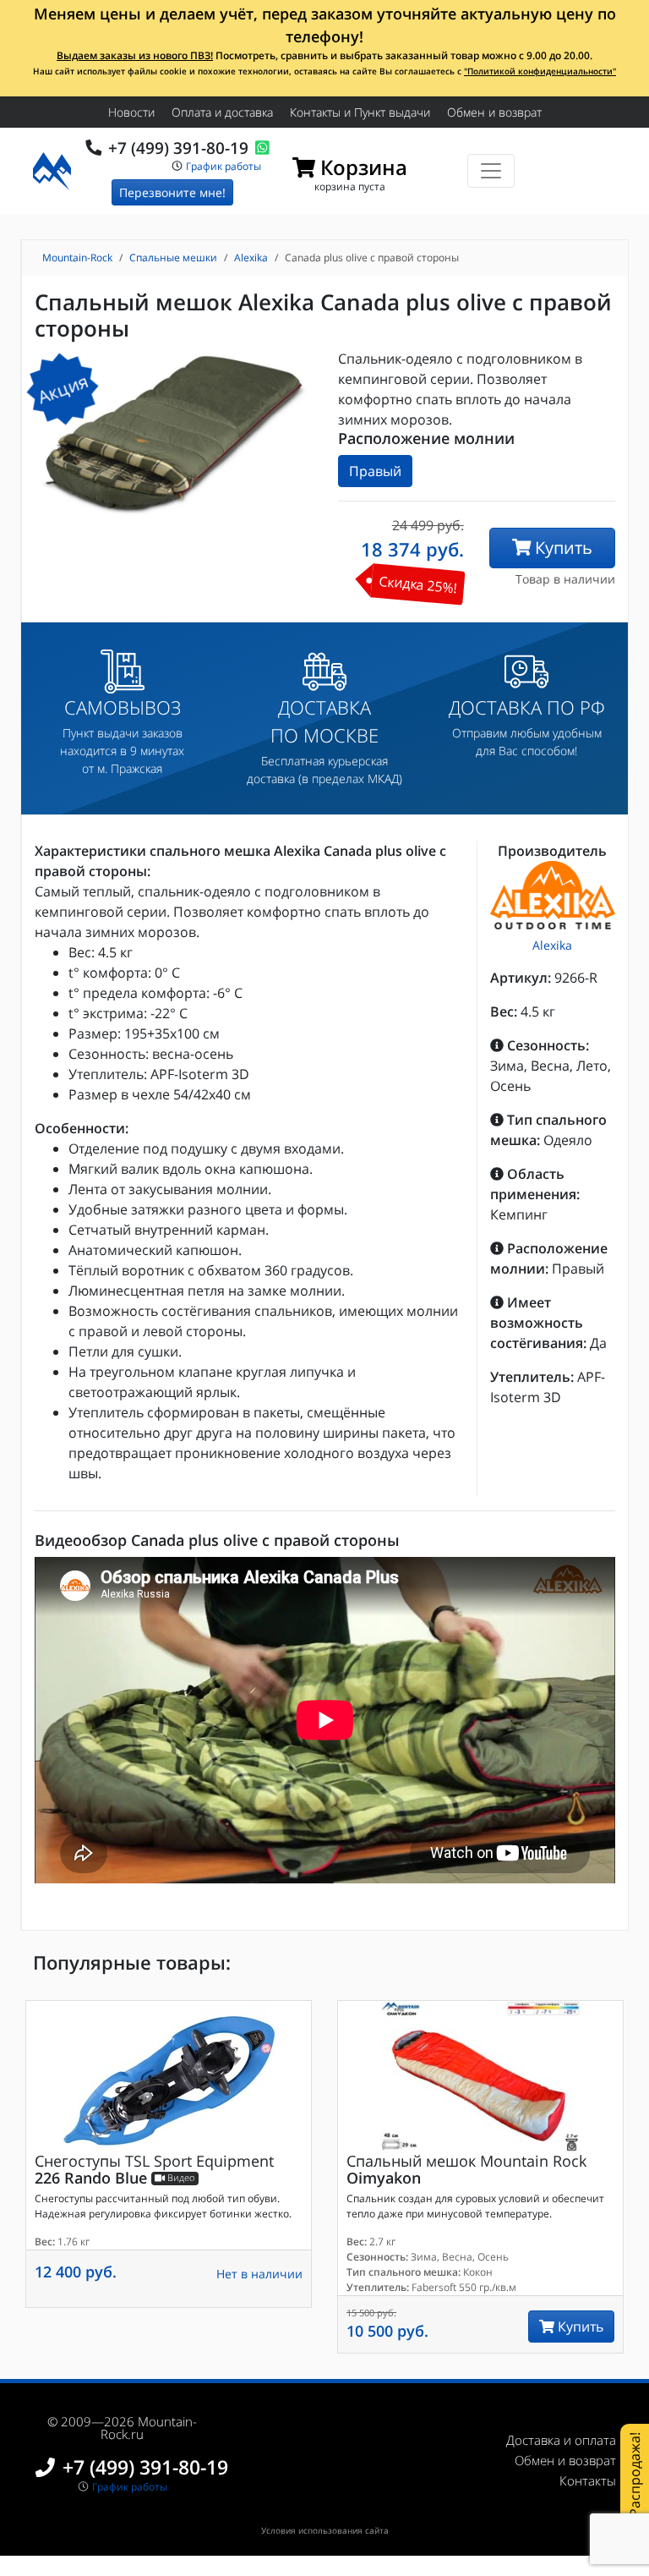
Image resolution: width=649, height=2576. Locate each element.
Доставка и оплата (561, 2440)
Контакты (588, 2480)
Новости (131, 112)
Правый (375, 471)
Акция (63, 389)
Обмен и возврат (494, 112)
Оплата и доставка (222, 112)
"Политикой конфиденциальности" (540, 71)
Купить (562, 548)
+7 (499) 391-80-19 (178, 148)
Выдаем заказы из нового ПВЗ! (135, 55)
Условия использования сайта (325, 2530)
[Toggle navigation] (491, 171)
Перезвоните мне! (172, 192)
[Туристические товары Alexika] (553, 895)
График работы (224, 165)
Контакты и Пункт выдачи (360, 112)
